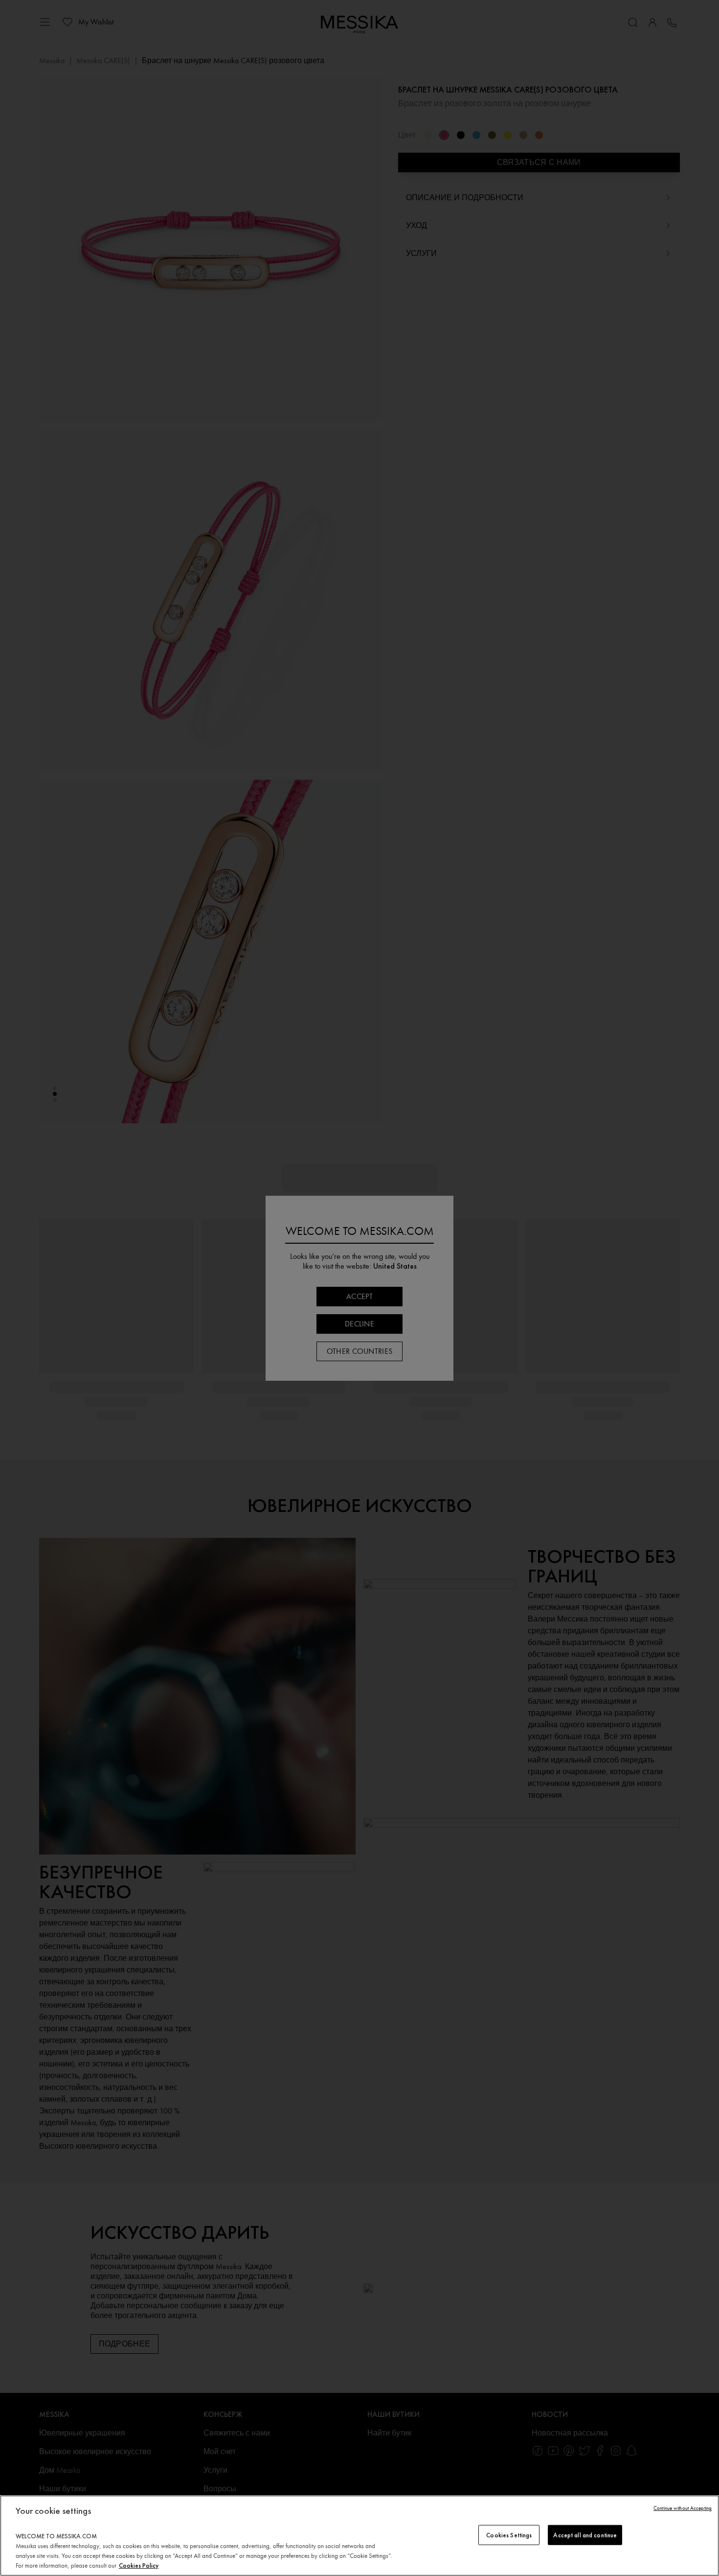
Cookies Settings (509, 2535)
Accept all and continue (585, 2535)
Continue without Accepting (683, 2508)
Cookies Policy (139, 2565)
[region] (359, 2536)
